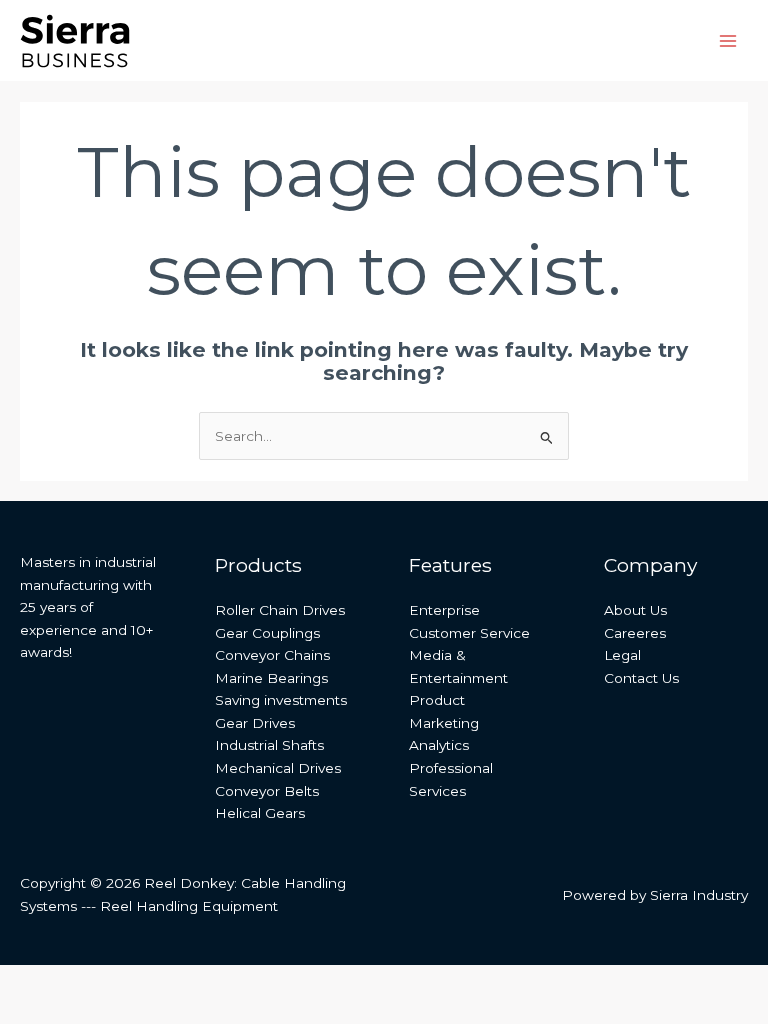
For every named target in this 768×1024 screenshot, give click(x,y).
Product (437, 700)
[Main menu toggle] (728, 40)
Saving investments (281, 700)
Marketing (444, 723)
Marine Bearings (271, 678)
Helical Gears (260, 813)
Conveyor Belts (267, 791)
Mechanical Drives (278, 768)
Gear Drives (255, 723)
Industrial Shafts (269, 745)
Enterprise (444, 610)
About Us (635, 610)
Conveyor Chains (272, 655)
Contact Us (641, 678)
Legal (622, 655)
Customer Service (469, 633)
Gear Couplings (267, 633)
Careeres (635, 633)
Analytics (439, 745)
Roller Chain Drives (280, 610)
